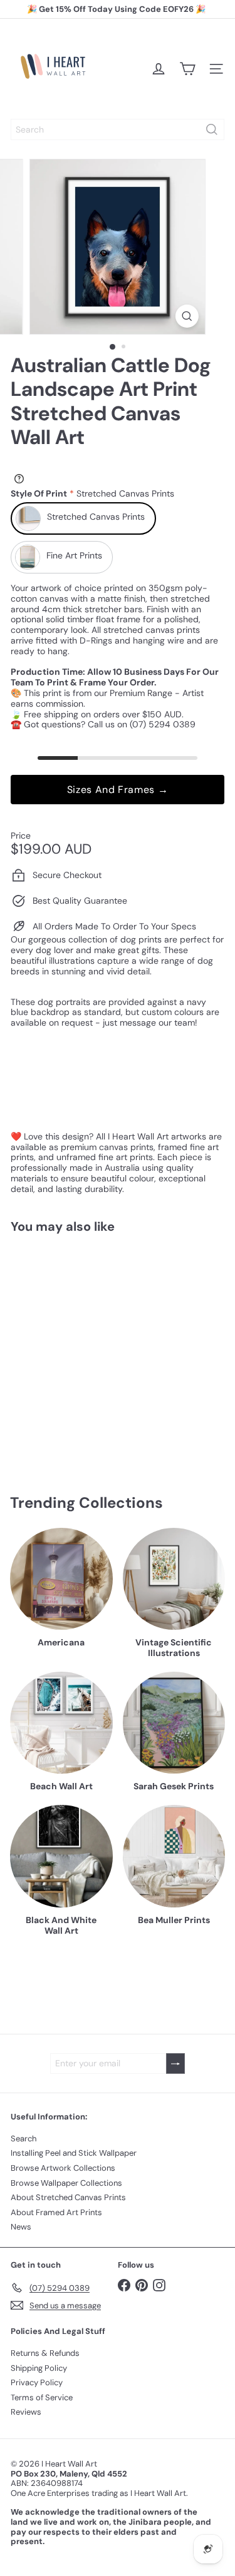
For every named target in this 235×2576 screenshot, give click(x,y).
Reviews (26, 2412)
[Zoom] (187, 316)
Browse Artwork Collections (63, 2168)
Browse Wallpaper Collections (66, 2183)
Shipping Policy (39, 2368)
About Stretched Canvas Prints (68, 2197)
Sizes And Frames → (118, 790)
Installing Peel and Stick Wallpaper (74, 2153)
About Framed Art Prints (56, 2212)
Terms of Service (42, 2397)
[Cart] (187, 69)
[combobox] (118, 129)
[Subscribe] (175, 2063)
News (21, 2227)
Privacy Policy (37, 2382)
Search (23, 2139)
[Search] (212, 129)
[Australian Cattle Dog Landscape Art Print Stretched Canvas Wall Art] (89, 1346)
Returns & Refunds (45, 2353)
